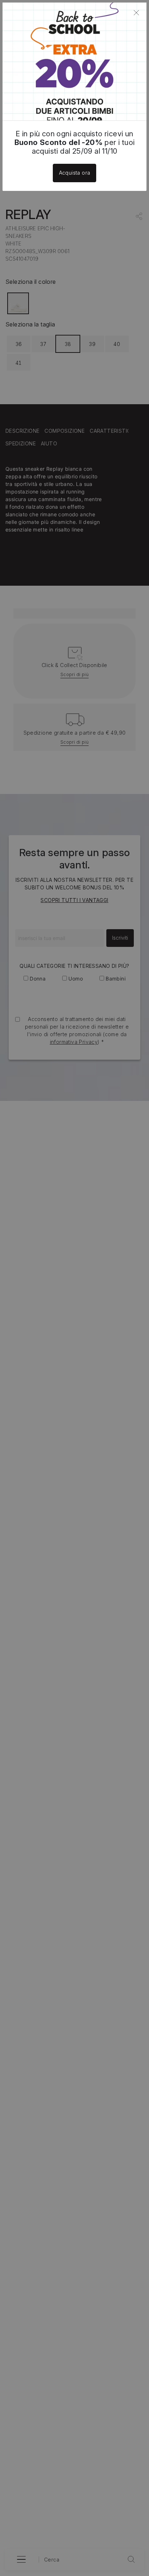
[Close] (136, 13)
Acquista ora (75, 173)
